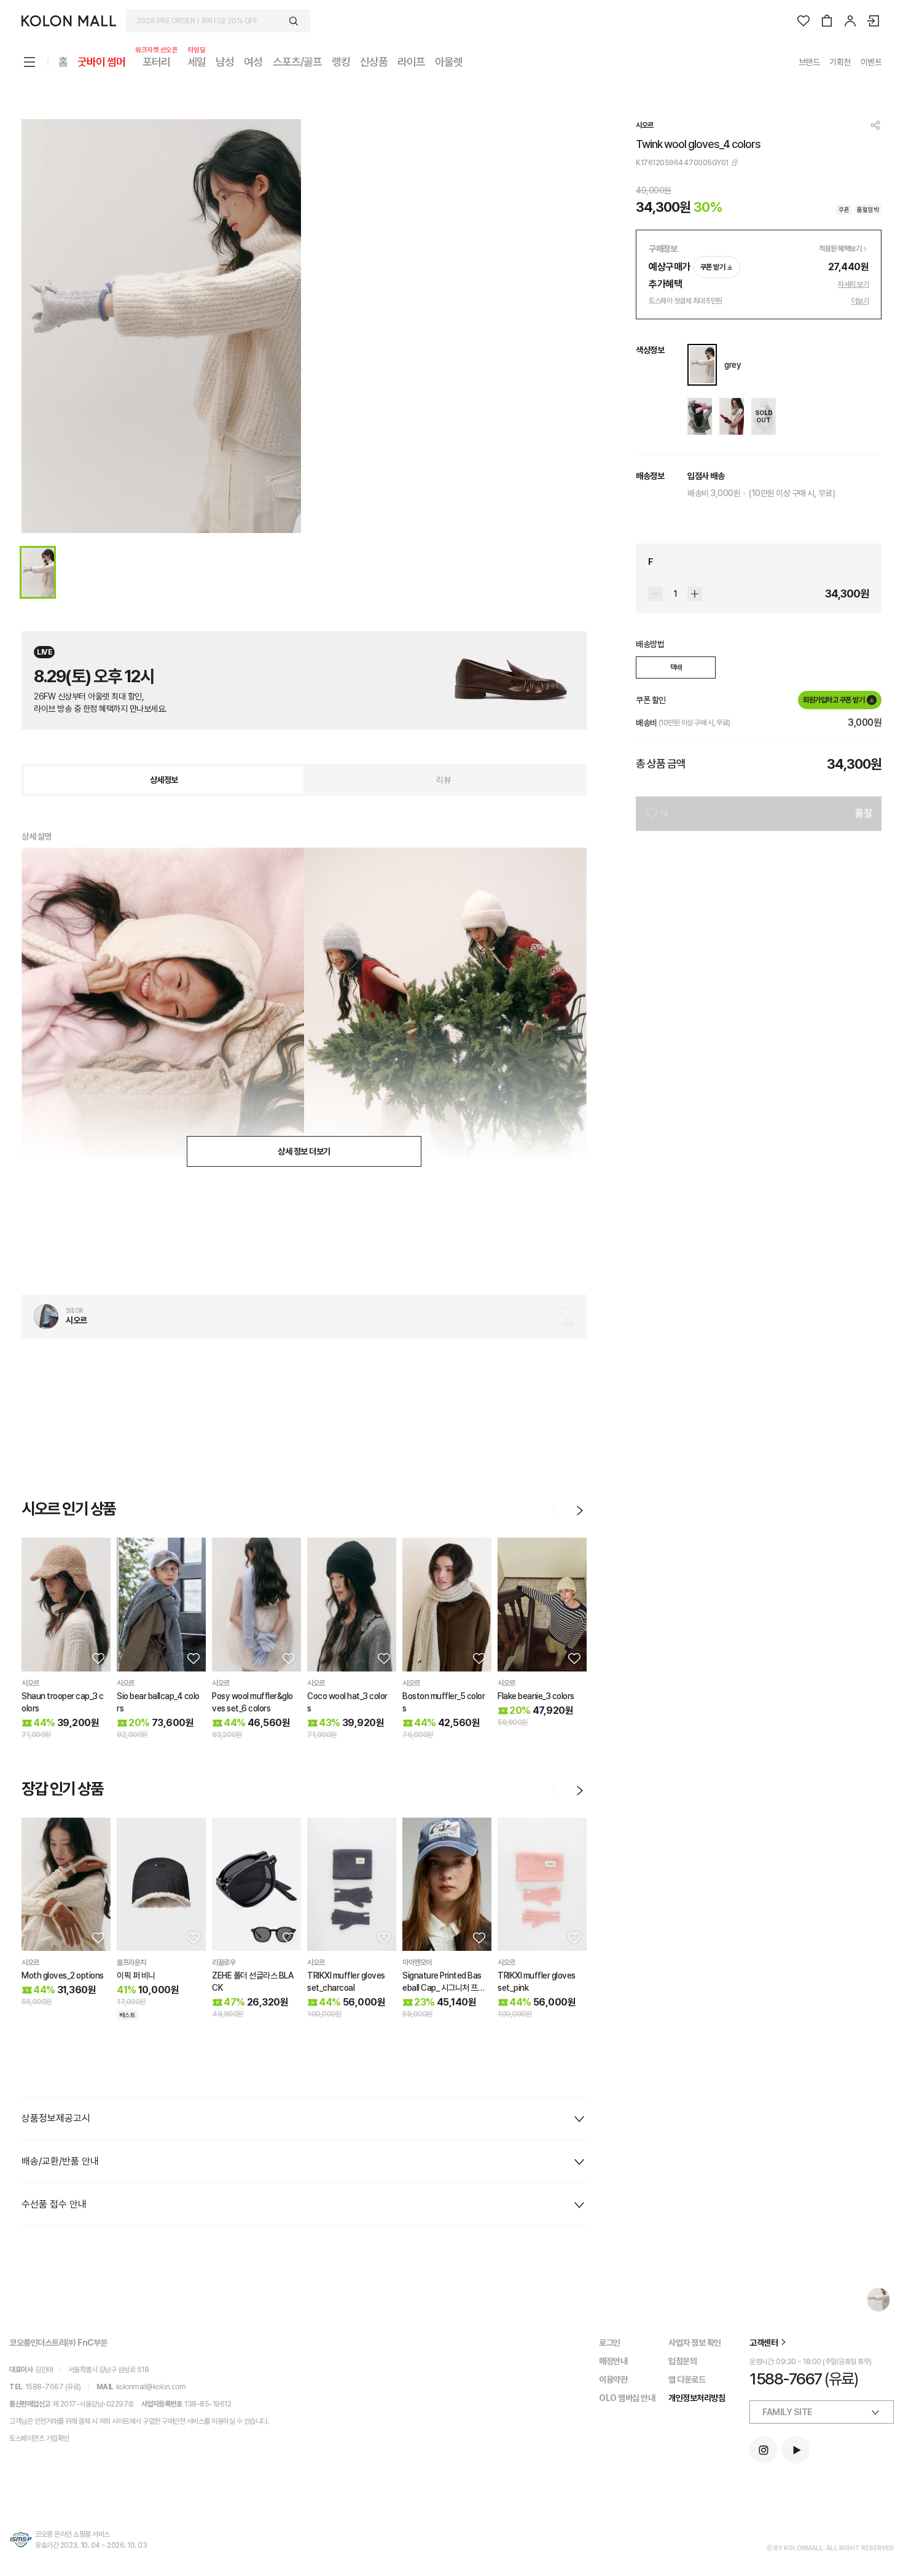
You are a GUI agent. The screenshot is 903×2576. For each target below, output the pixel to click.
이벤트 (871, 62)
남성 (225, 62)
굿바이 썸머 (101, 62)
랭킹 (341, 62)
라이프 (411, 62)
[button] (97, 1658)
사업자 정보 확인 (695, 2343)
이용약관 (613, 2379)
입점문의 (682, 2361)
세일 (197, 61)
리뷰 (443, 780)
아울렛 (449, 62)
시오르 (645, 125)
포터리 (156, 61)
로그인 (610, 2343)
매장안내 (613, 2361)
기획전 (840, 62)
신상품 (374, 62)
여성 (253, 62)
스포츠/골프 (297, 62)
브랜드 (809, 62)
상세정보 (164, 780)
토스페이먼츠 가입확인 (39, 2438)
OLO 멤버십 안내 (627, 2398)
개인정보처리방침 (697, 2398)
